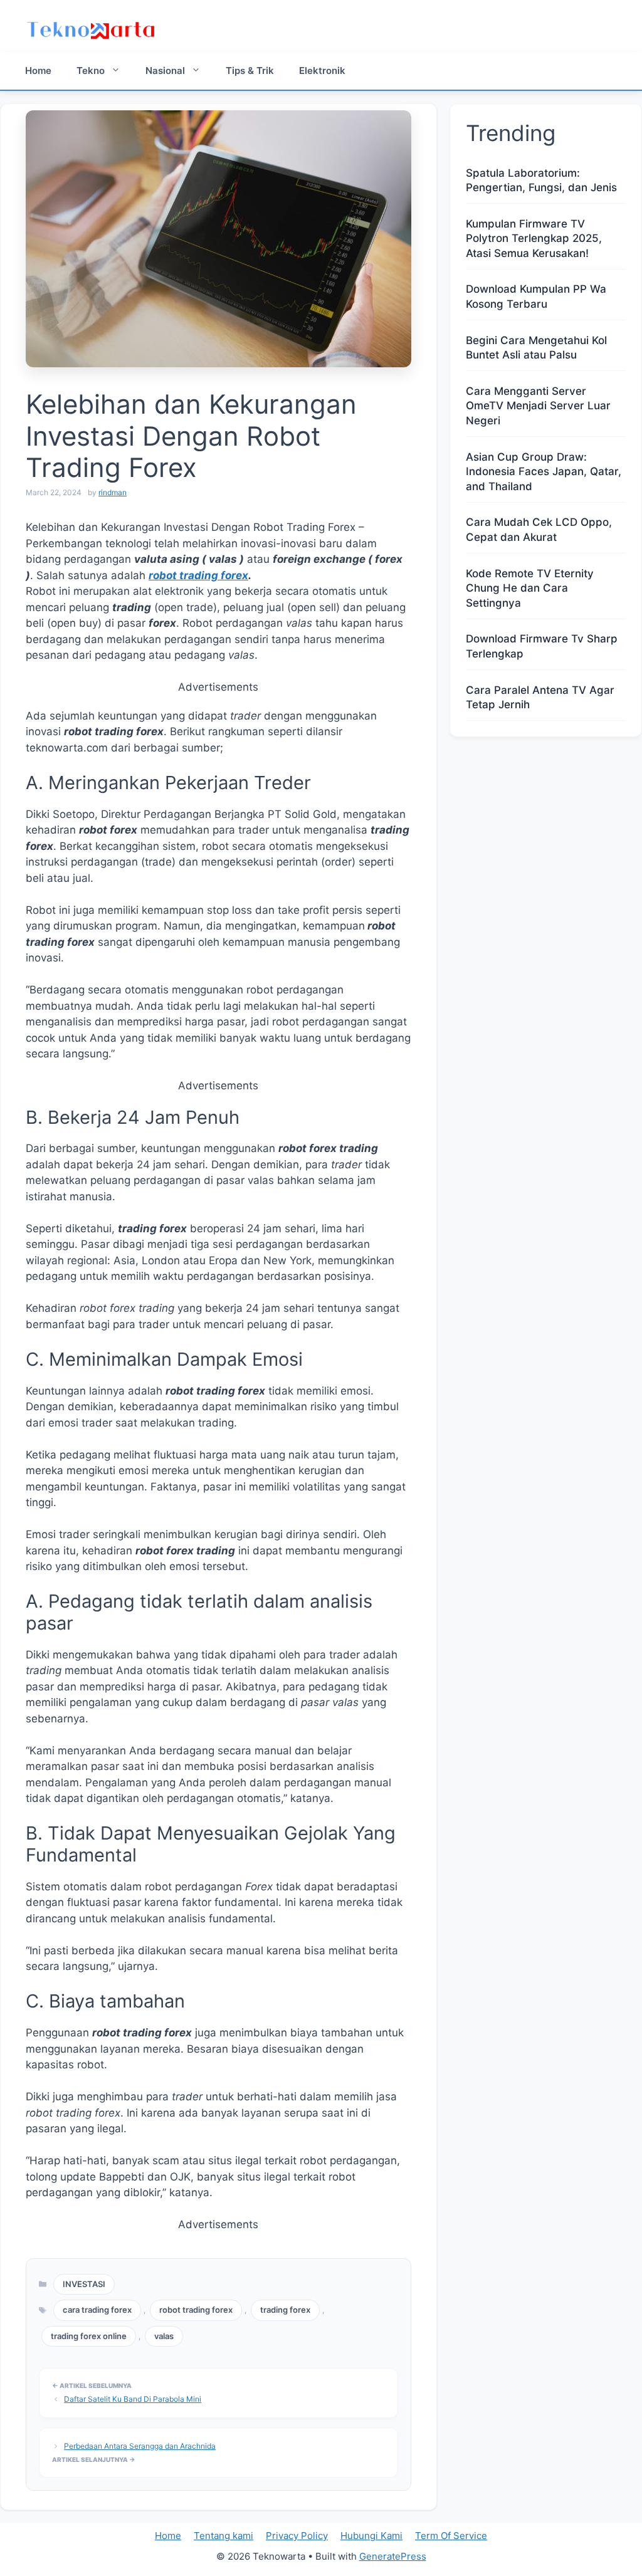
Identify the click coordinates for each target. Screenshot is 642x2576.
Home (38, 71)
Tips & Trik (250, 71)
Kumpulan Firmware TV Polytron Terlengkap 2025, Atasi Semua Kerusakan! (534, 239)
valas (164, 2336)
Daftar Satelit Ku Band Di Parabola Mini (133, 2399)
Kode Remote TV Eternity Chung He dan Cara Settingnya (530, 589)
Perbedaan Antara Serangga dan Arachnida (140, 2446)
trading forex (285, 2310)
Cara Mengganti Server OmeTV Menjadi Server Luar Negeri (538, 406)
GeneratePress (393, 2556)
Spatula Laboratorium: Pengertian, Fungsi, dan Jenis (541, 181)
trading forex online (89, 2336)
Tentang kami (224, 2536)
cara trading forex (97, 2310)
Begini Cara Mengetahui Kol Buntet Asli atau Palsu (536, 348)
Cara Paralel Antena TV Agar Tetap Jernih (540, 698)
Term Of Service (451, 2536)
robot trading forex (198, 575)
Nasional (165, 71)
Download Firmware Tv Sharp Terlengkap (542, 646)
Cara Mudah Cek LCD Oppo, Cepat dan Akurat (539, 530)
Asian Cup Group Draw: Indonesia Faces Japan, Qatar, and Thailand (544, 472)
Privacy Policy (297, 2536)
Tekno (91, 71)
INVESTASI (84, 2284)
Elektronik (322, 71)
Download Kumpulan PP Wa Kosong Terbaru (536, 296)
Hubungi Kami (371, 2536)
